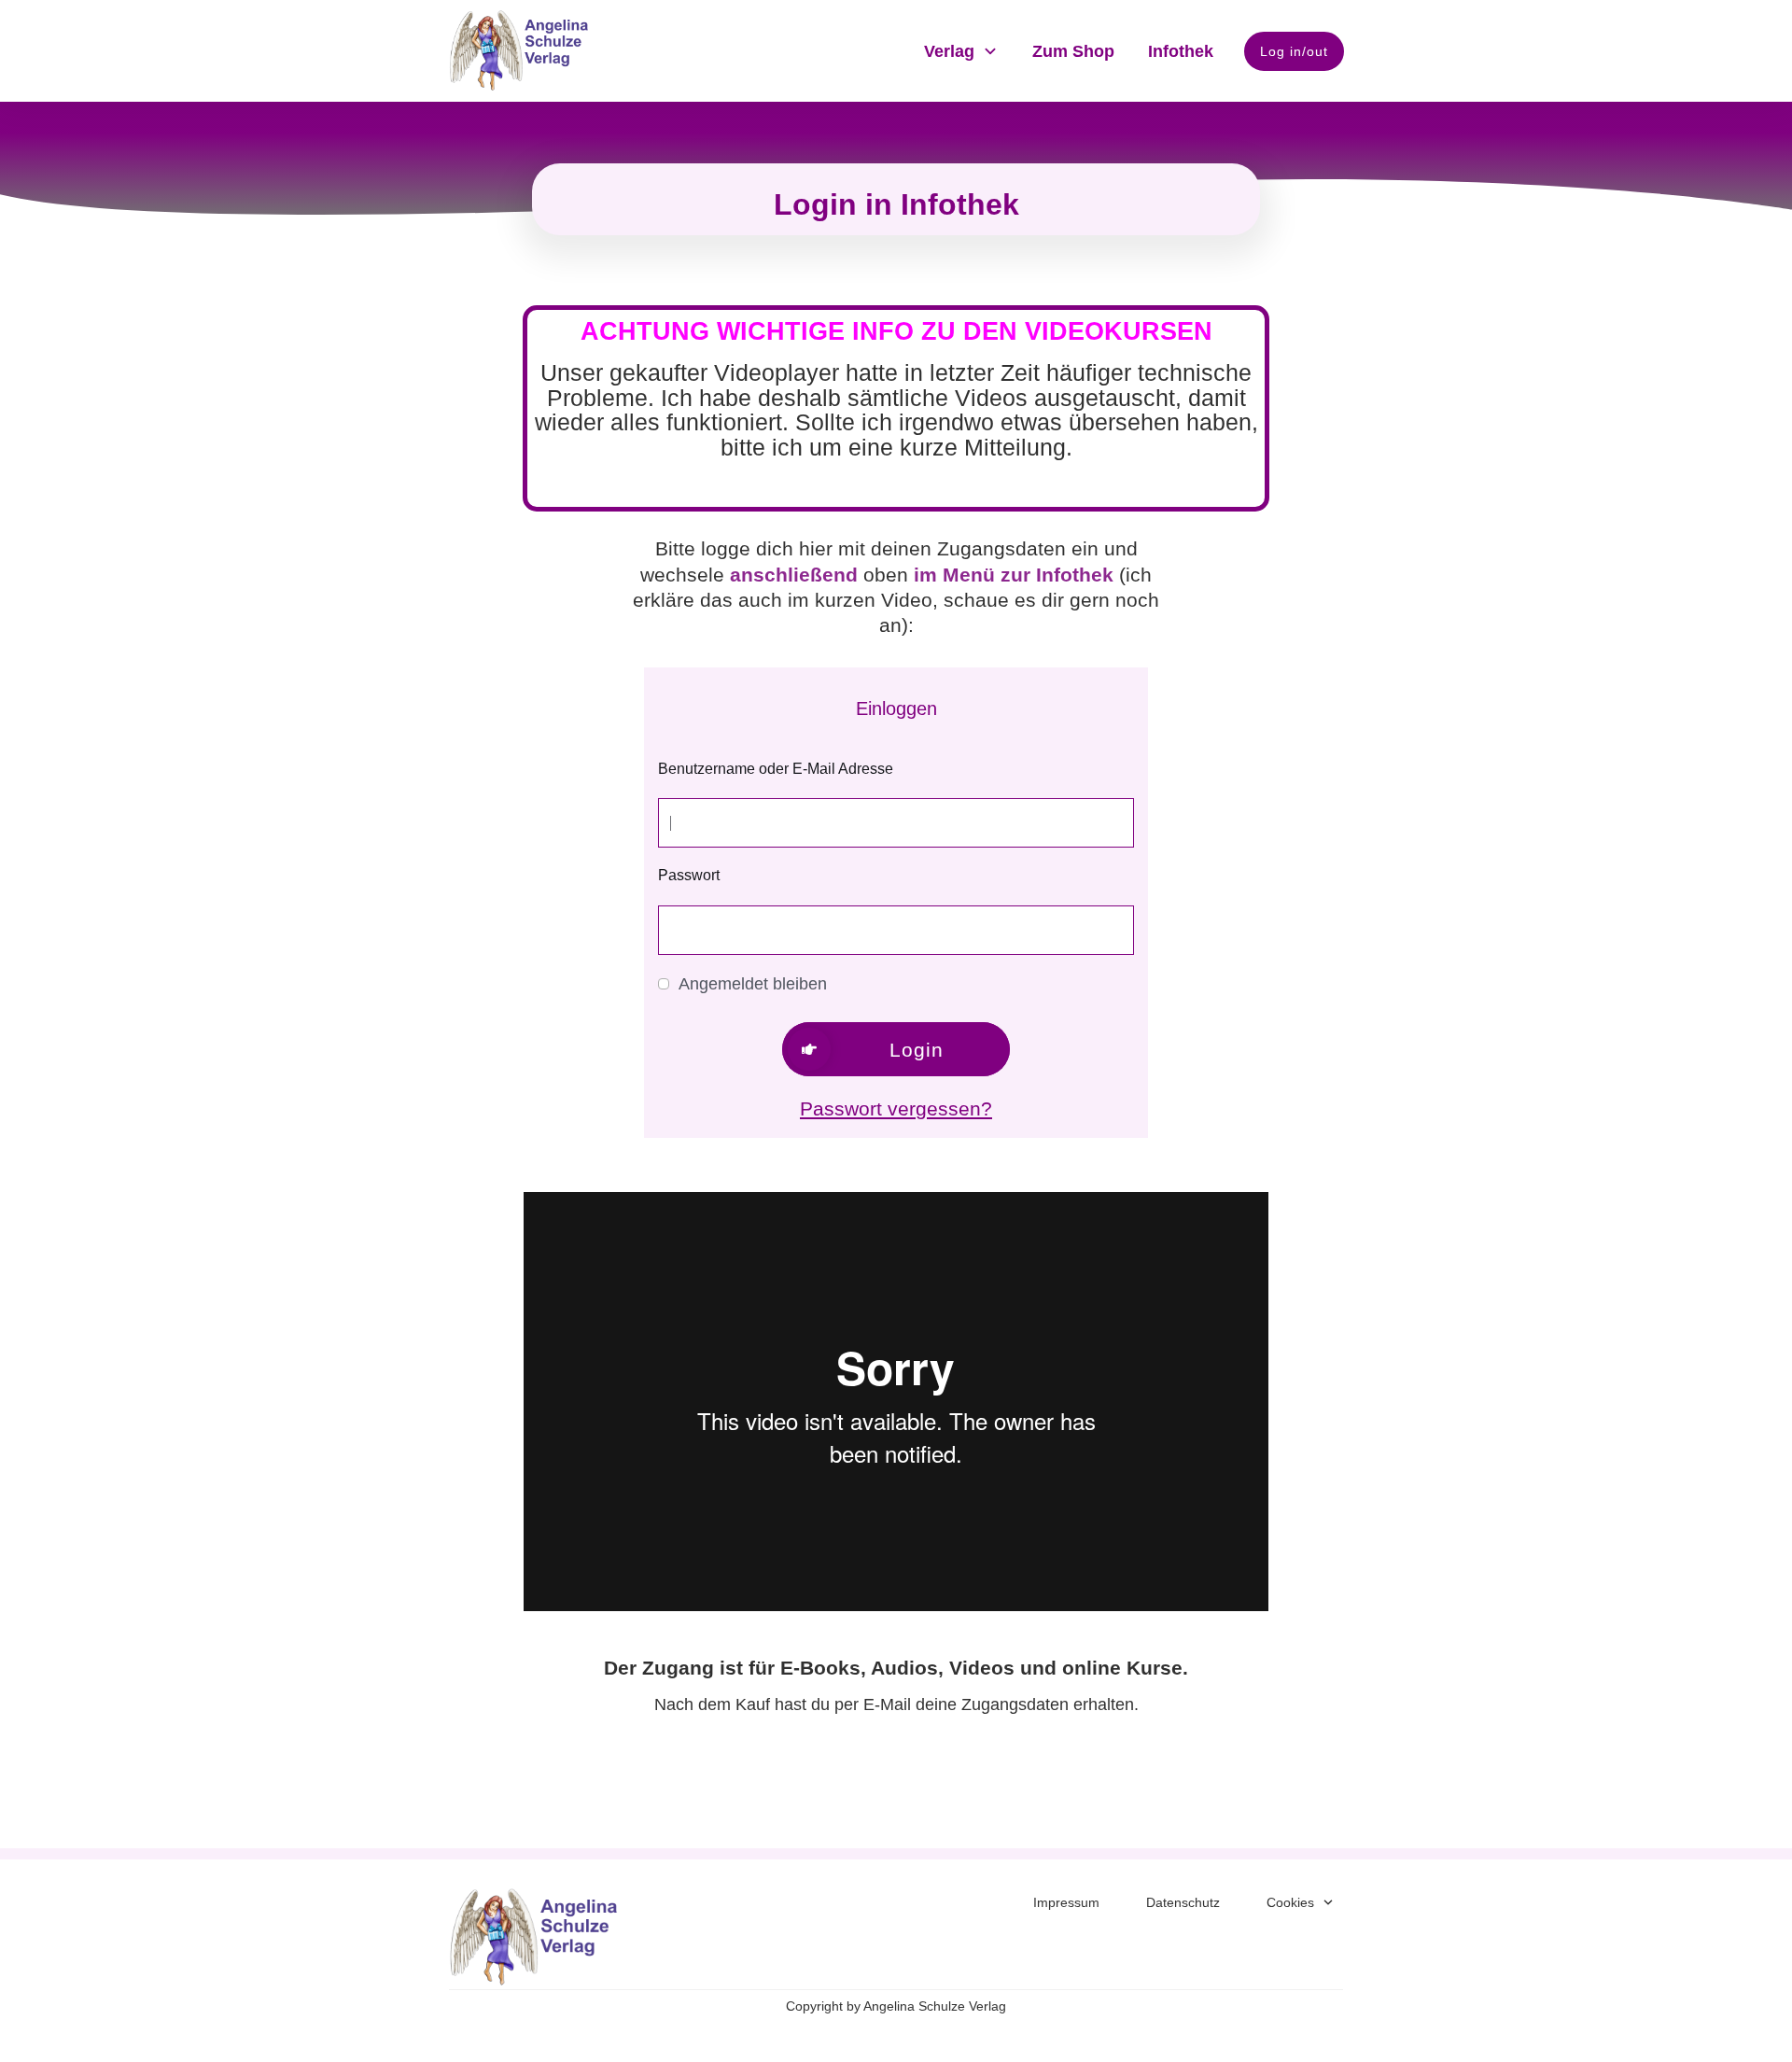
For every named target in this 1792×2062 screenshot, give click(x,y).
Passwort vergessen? (896, 1108)
